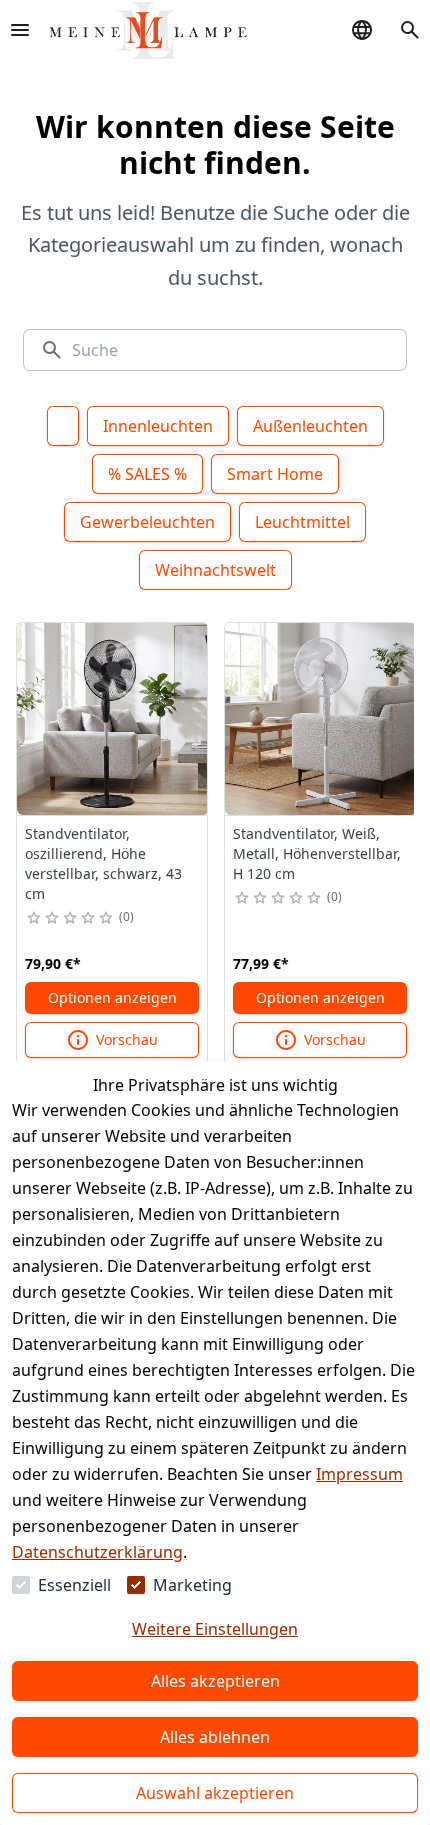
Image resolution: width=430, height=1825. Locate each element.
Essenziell (74, 1585)
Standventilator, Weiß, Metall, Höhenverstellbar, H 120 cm (317, 853)
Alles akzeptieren (215, 1681)
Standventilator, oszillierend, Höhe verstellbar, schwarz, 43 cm (103, 863)
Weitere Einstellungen (215, 1629)
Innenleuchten (158, 426)
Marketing (192, 1585)
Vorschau (127, 1039)
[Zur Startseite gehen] (148, 30)
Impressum (359, 1474)
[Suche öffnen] (410, 30)
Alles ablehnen (215, 1737)
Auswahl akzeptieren (215, 1793)
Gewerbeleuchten (147, 522)
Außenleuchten (310, 426)
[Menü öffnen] (20, 30)
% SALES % (147, 474)
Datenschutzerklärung (97, 1552)
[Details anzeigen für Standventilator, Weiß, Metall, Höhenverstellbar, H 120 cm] (321, 719)
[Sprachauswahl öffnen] (362, 30)
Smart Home (275, 474)
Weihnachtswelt (215, 570)
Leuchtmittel (302, 522)
